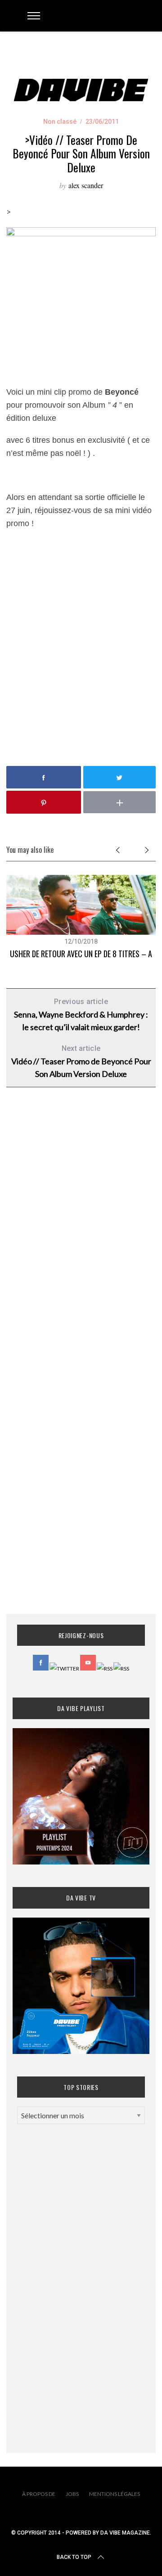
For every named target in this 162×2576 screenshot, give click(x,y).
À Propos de (39, 2494)
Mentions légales (115, 2494)
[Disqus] (81, 1239)
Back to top (74, 2557)
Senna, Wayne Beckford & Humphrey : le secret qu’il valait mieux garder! (81, 1015)
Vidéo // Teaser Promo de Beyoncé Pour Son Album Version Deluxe (81, 1061)
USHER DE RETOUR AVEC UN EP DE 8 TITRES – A (81, 954)
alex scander (86, 185)
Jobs (72, 2494)
